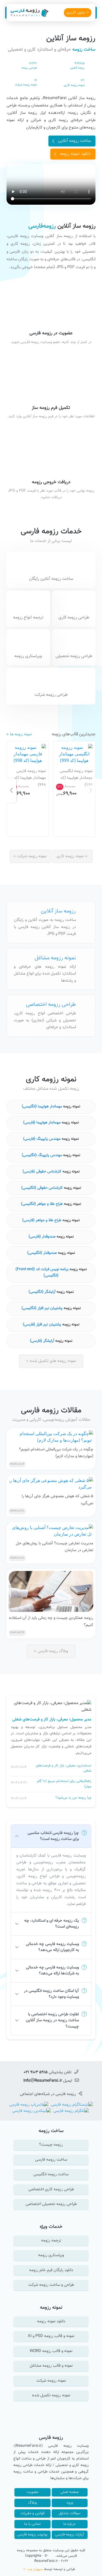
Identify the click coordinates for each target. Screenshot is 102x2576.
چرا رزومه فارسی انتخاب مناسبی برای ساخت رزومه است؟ (53, 1836)
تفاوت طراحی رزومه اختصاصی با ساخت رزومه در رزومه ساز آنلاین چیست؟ (52, 2020)
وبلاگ (32, 2503)
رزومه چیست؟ (51, 2145)
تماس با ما (33, 2524)
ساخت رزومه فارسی (51, 2160)
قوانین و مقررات (33, 2513)
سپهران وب (35, 2569)
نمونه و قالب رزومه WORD (51, 2351)
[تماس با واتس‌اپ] (29, 2105)
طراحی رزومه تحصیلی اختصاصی (51, 2204)
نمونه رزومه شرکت (31, 856)
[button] (91, 791)
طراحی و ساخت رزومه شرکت (51, 2285)
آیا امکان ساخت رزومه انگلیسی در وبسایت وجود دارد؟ (51, 1994)
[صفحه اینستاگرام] (71, 2105)
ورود (70, 2503)
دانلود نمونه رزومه (75, 154)
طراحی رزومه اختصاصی (51, 1004)
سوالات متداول (69, 2513)
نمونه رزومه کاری (71, 856)
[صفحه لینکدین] (32, 2111)
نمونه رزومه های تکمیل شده (52, 1361)
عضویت (33, 2492)
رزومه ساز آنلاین (71, 38)
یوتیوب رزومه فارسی (32, 2535)
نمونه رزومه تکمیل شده (51, 2395)
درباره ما (69, 2524)
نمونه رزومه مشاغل (55, 958)
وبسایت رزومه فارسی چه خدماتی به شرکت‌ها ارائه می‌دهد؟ (52, 1971)
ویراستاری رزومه (51, 2255)
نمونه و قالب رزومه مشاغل (51, 2366)
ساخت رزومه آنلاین (74, 141)
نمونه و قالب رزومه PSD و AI (51, 2336)
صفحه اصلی (69, 2492)
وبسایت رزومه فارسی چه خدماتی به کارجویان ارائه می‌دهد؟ (52, 1947)
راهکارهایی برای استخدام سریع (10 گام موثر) (64, 1784)
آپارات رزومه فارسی (69, 2535)
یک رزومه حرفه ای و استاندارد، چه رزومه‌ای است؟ (52, 1924)
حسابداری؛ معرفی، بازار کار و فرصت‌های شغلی (64, 1768)
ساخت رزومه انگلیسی (51, 2174)
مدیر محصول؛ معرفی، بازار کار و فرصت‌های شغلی (52, 1720)
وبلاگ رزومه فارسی (52, 1651)
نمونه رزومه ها (20, 735)
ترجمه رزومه (51, 2240)
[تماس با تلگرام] (70, 2111)
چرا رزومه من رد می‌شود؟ (73, 1798)
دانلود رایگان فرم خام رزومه (51, 2270)
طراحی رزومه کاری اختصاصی (51, 2189)
